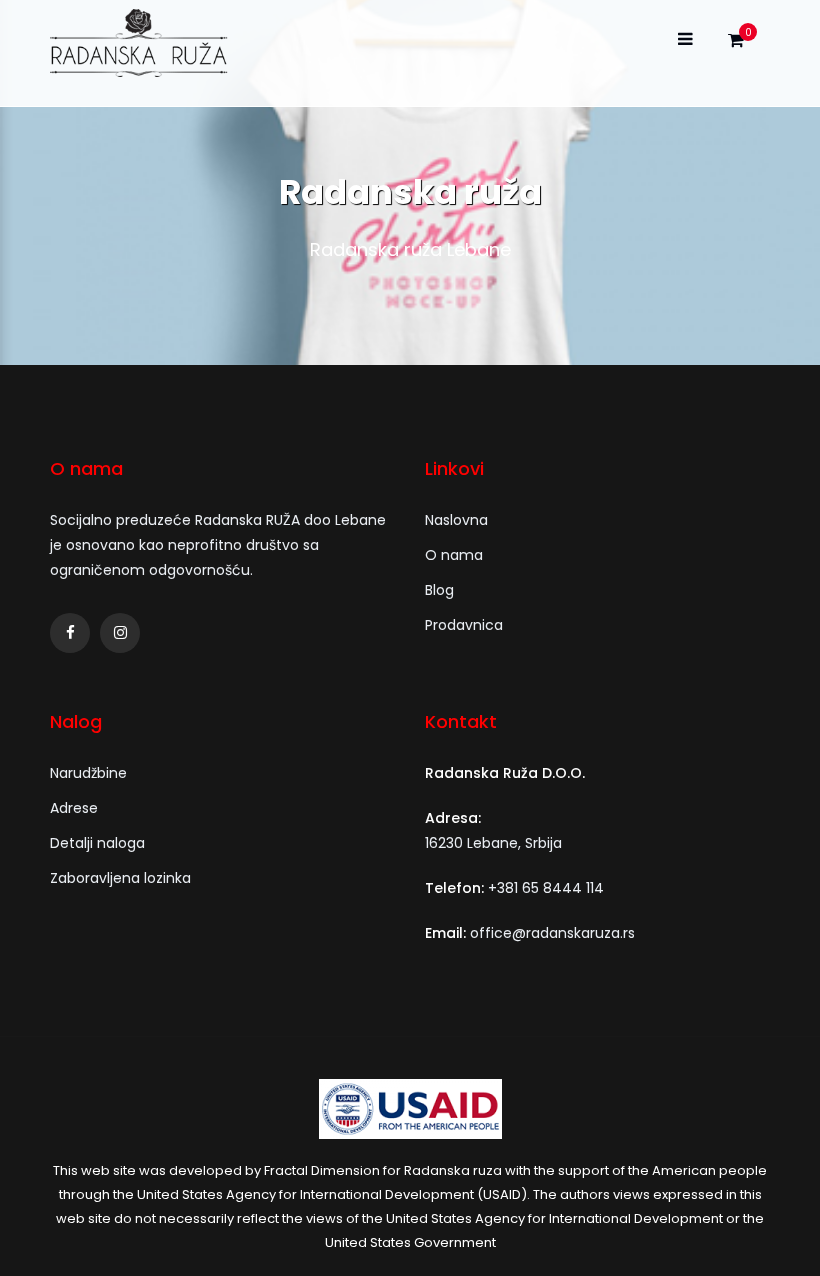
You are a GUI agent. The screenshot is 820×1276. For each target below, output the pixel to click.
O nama (454, 555)
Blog (439, 590)
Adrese (74, 808)
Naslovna (456, 520)
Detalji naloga (97, 843)
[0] (736, 45)
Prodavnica (464, 625)
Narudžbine (88, 773)
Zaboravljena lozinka (120, 878)
